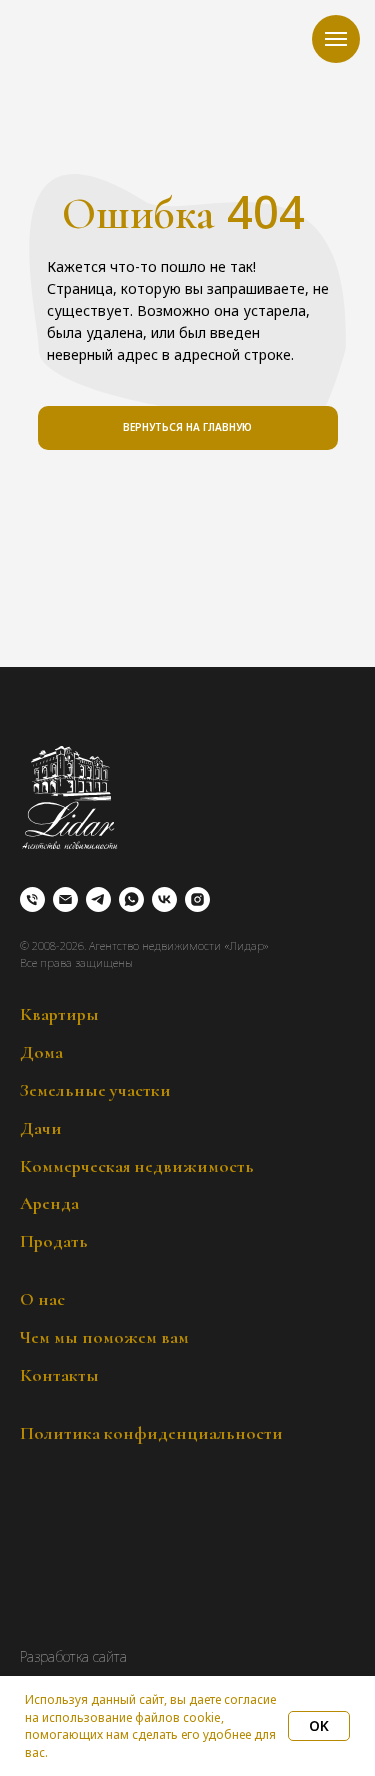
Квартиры (59, 1014)
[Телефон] (32, 899)
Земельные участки (95, 1090)
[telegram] (98, 899)
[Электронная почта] (65, 899)
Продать (54, 1241)
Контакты (59, 1375)
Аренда (49, 1203)
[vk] (164, 899)
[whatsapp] (131, 899)
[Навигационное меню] (336, 39)
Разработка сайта (73, 1656)
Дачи (41, 1128)
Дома (41, 1052)
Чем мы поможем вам (104, 1337)
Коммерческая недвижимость (137, 1166)
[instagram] (197, 899)
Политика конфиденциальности (151, 1433)
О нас (42, 1299)
